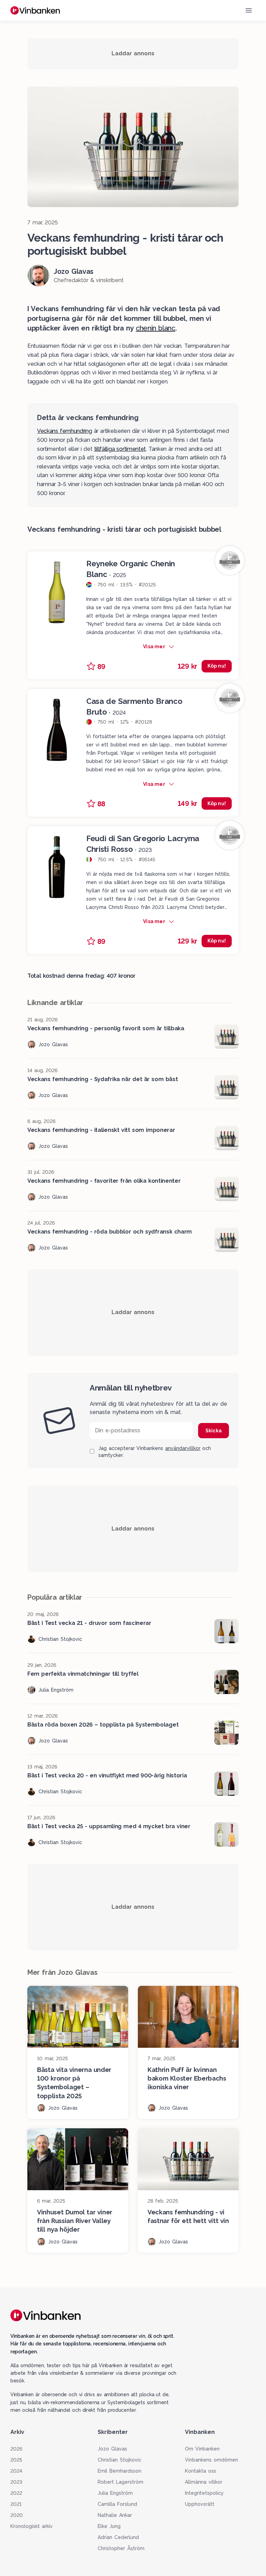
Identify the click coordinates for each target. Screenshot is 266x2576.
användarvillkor (183, 1448)
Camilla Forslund (117, 2504)
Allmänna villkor (204, 2482)
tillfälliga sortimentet (120, 449)
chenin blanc (156, 328)
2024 (16, 2471)
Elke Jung (109, 2526)
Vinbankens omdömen (211, 2460)
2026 (16, 2449)
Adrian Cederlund (118, 2537)
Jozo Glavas (112, 2449)
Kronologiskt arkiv (32, 2526)
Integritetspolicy (204, 2493)
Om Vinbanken (202, 2449)
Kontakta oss (201, 2471)
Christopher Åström (121, 2548)
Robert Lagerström (121, 2482)
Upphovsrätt (200, 2504)
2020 (17, 2515)
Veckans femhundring (65, 431)
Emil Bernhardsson (119, 2471)
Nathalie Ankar (115, 2515)
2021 (16, 2504)
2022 (16, 2493)
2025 (16, 2460)
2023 (16, 2482)
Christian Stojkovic (119, 2460)
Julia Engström (115, 2493)
